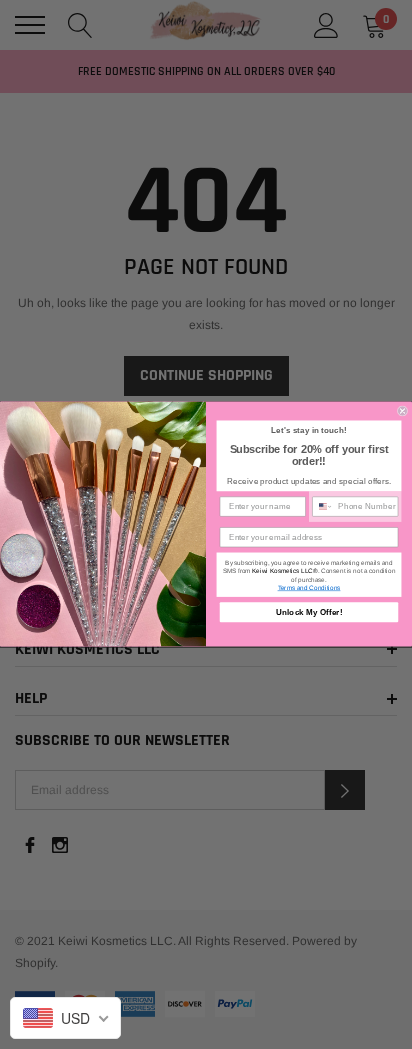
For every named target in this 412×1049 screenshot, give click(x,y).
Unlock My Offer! (309, 612)
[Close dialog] (402, 411)
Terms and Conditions (309, 588)
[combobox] (323, 507)
